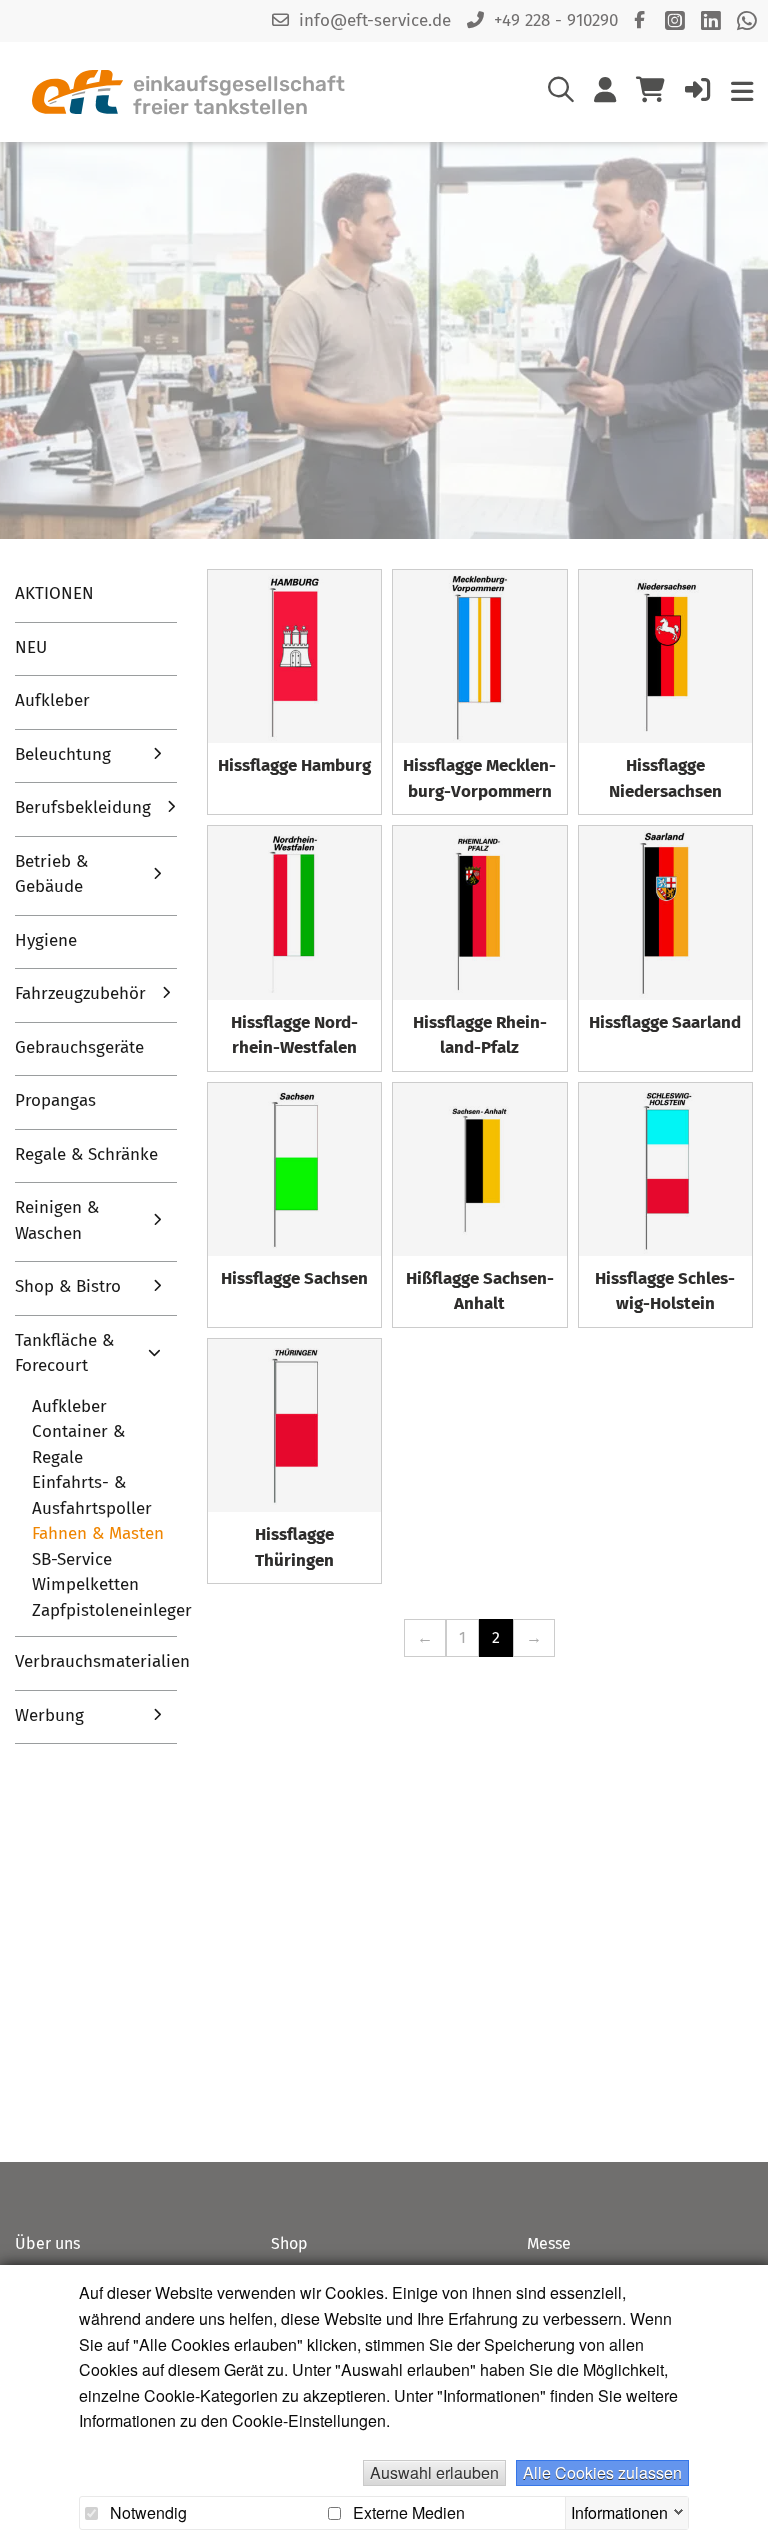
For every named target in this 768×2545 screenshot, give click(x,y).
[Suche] (561, 93)
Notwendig (146, 2513)
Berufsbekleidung (83, 807)
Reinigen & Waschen (57, 1220)
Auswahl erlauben (434, 2472)
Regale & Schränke (86, 1154)
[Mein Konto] (605, 93)
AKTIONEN (54, 593)
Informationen (619, 2510)
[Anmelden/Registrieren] (698, 93)
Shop (289, 2243)
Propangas (55, 1100)
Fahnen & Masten (98, 1533)
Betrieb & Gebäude (51, 874)
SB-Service (72, 1559)
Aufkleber (52, 700)
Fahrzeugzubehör (80, 993)
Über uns (47, 2243)
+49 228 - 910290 (556, 20)
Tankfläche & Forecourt (64, 1353)
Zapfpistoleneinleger (112, 1610)
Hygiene (46, 940)
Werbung (49, 1715)
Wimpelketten (85, 1584)
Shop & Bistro (68, 1286)
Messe (549, 2243)
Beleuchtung (63, 754)
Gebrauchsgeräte (79, 1047)
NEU (31, 647)
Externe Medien (407, 2513)
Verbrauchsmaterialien (96, 1661)
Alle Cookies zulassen (602, 2472)
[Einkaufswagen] (650, 92)
